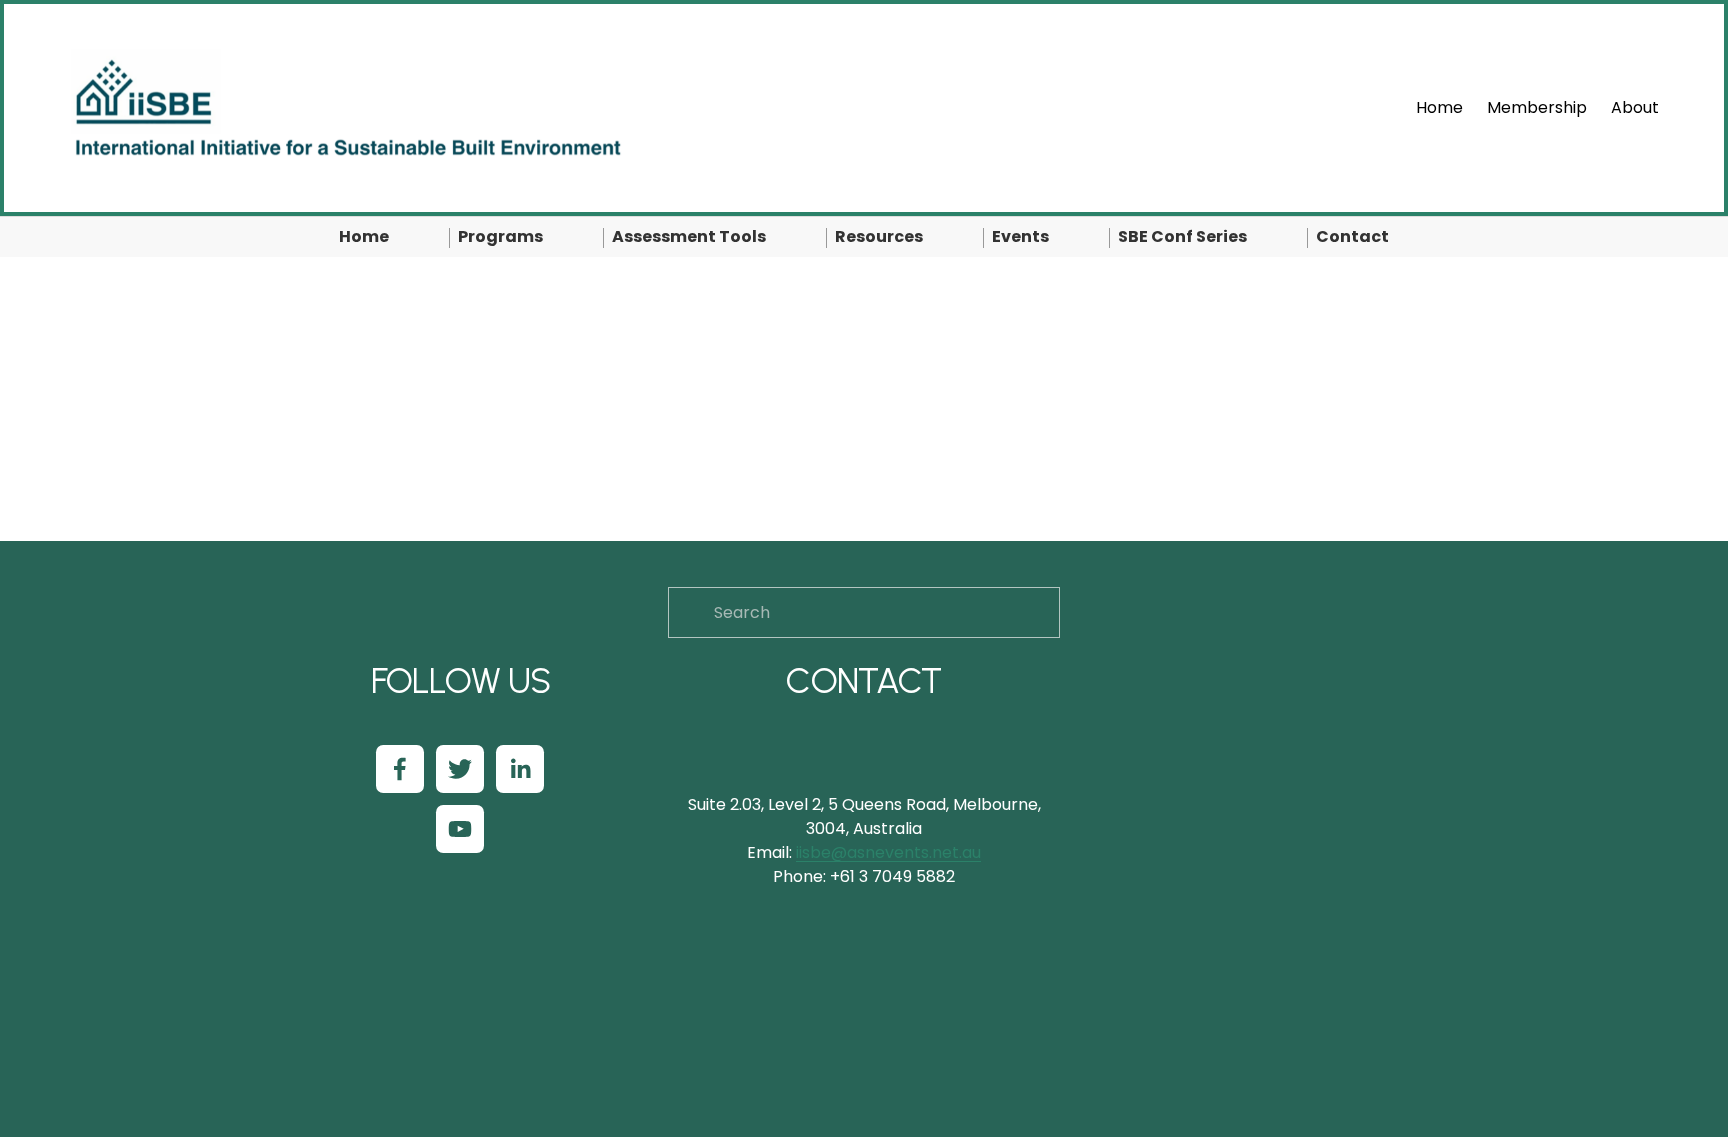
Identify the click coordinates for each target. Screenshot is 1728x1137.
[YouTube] (460, 829)
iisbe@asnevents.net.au (888, 852)
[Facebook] (400, 769)
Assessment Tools (689, 236)
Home (1439, 107)
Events (1020, 236)
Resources (879, 236)
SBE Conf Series (1182, 236)
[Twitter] (460, 769)
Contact (1352, 236)
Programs (500, 236)
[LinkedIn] (520, 769)
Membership (1537, 107)
